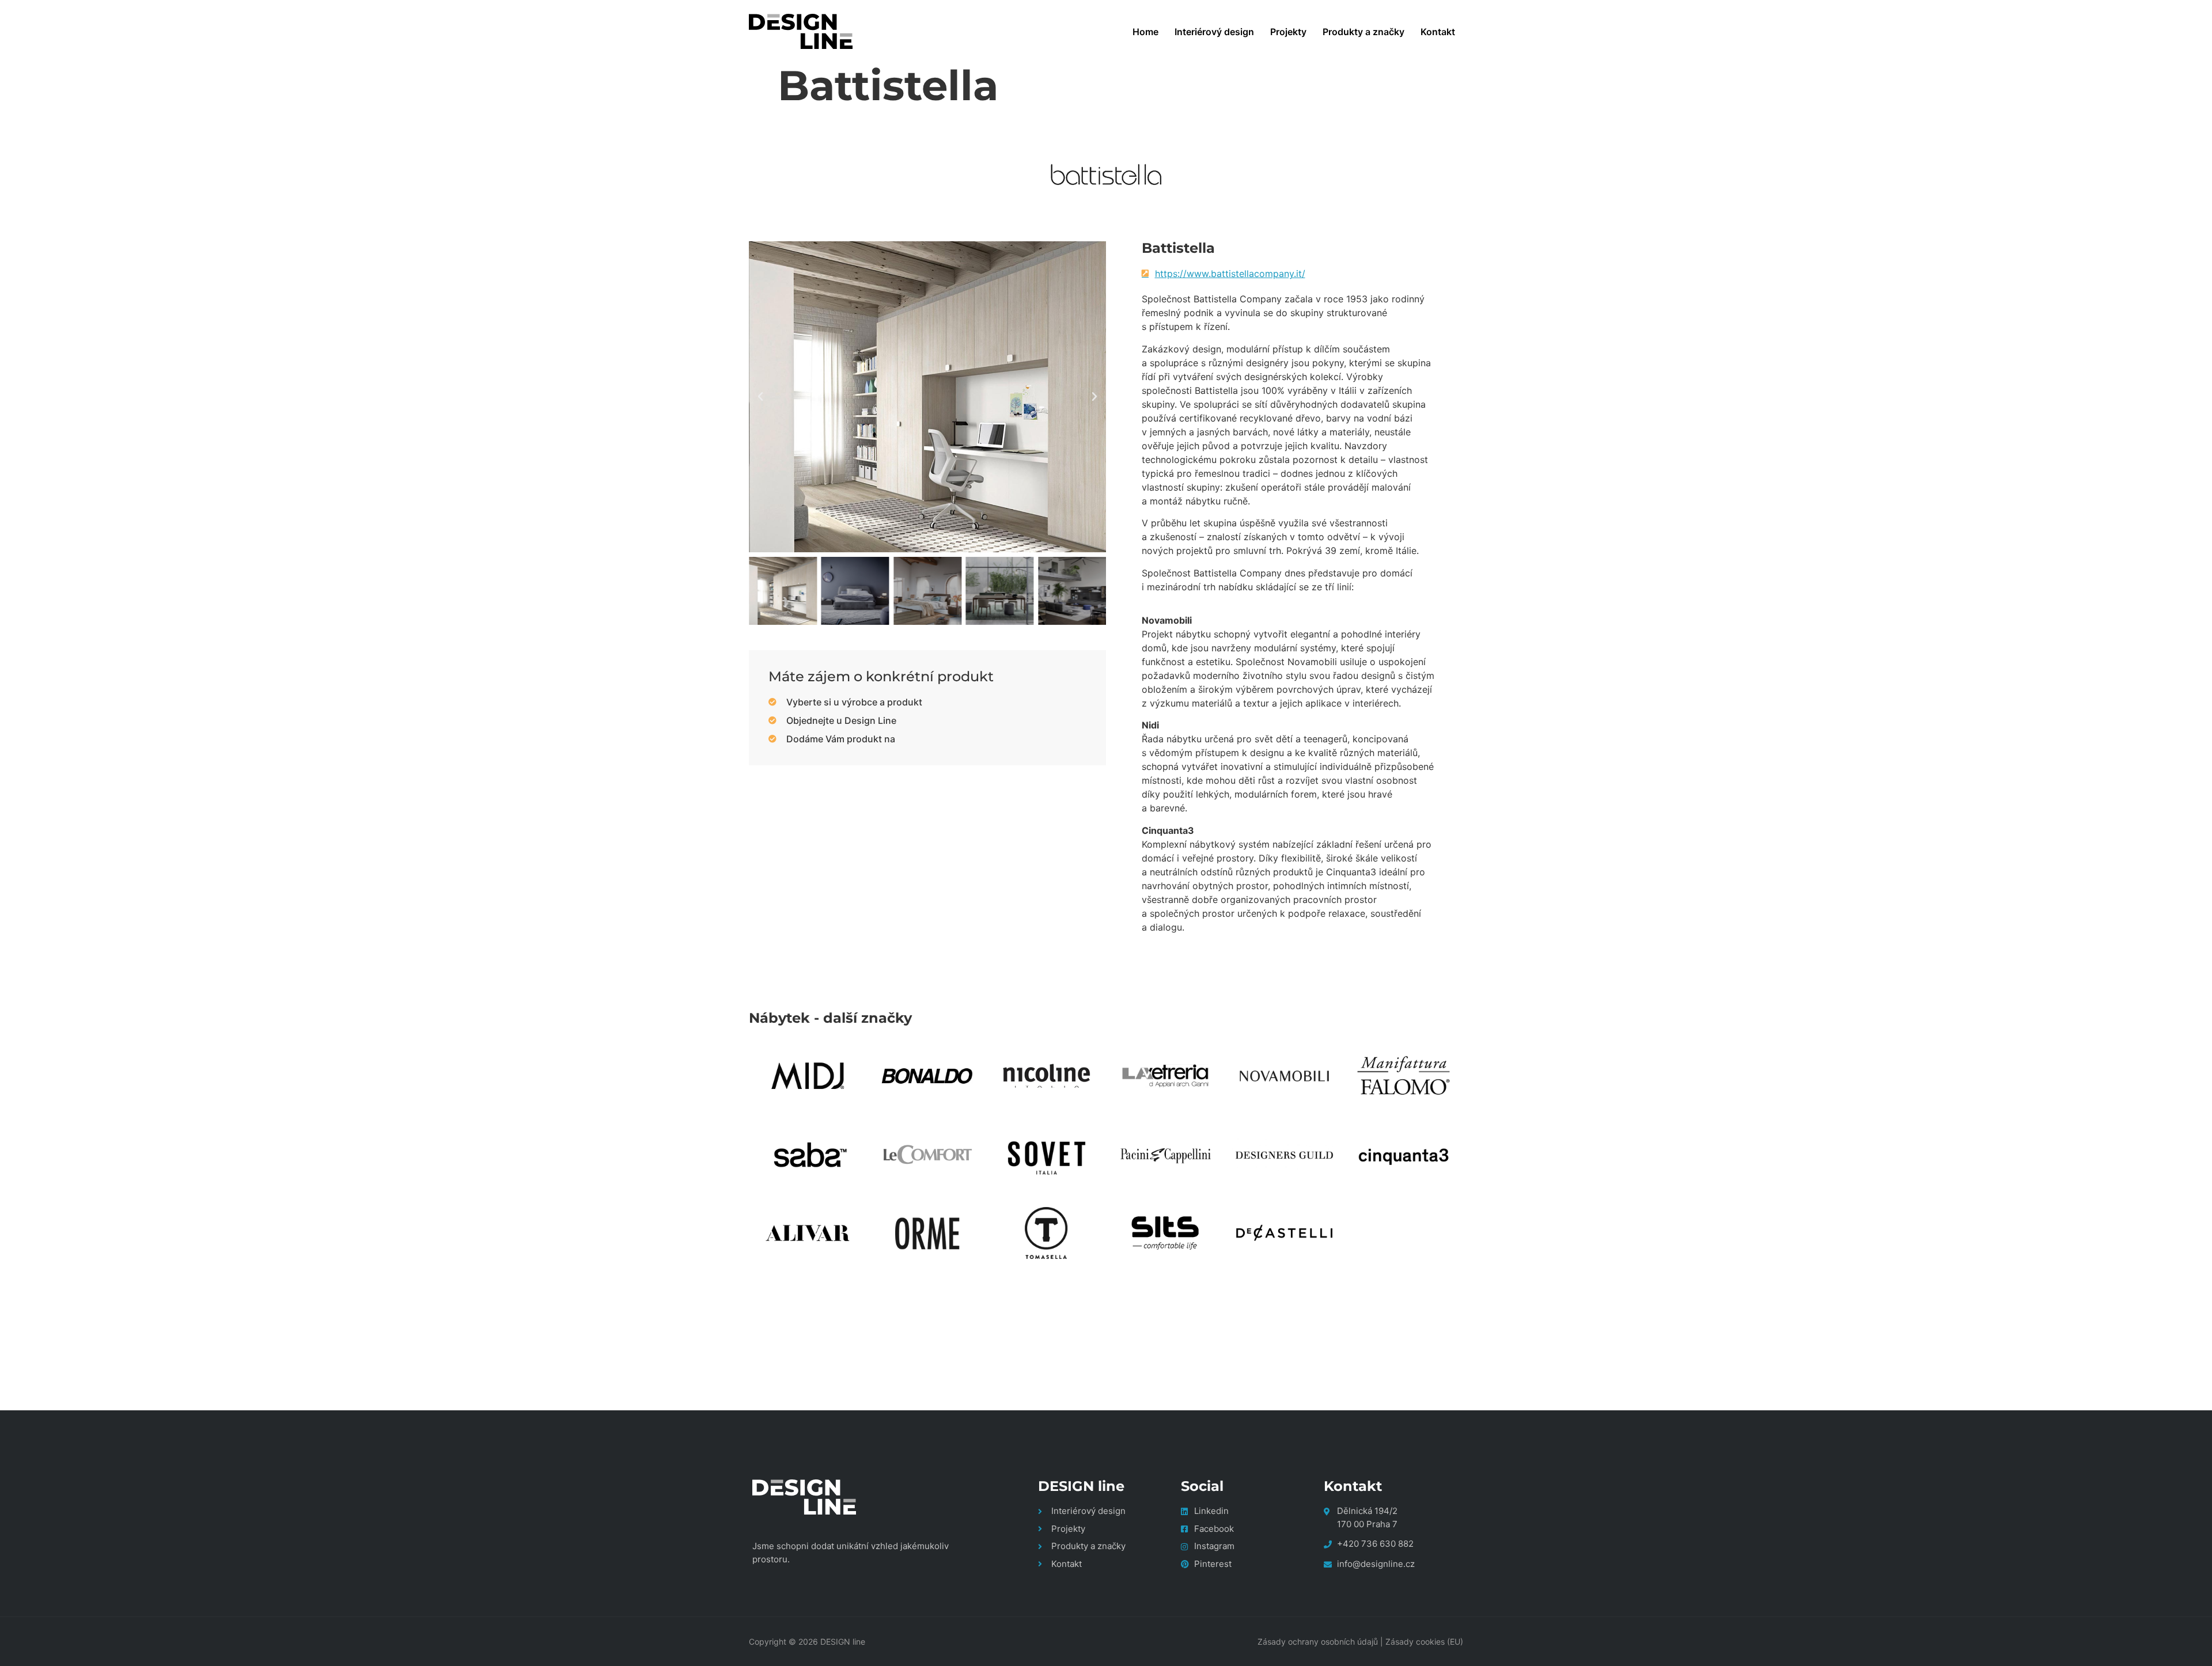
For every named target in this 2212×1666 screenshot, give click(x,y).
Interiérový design (1214, 32)
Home (1145, 32)
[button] (760, 397)
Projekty (1288, 32)
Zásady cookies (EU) (1424, 1642)
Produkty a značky (1363, 32)
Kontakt (1438, 32)
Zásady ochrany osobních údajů (1318, 1642)
